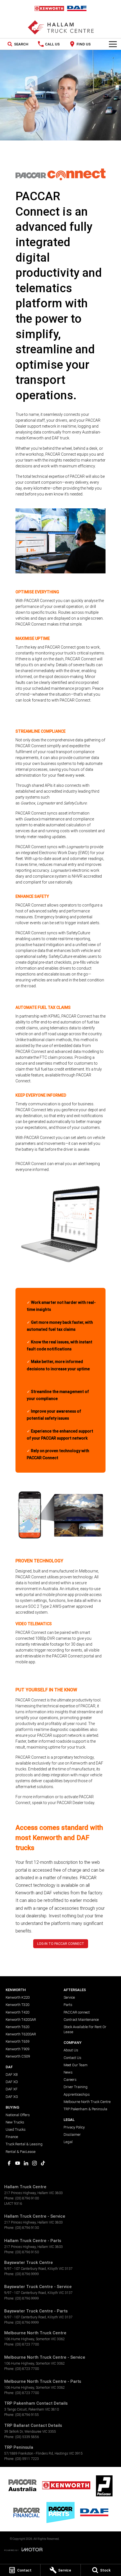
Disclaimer (72, 2135)
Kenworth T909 (17, 2049)
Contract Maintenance (81, 2020)
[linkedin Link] (26, 2163)
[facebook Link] (9, 2163)
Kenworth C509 (18, 2056)
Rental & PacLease (21, 2152)
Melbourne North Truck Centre (87, 2102)
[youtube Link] (18, 2163)
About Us (71, 2050)
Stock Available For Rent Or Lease (85, 2029)
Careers (70, 2080)
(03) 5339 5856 (27, 2437)
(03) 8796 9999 (27, 2274)
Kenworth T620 (17, 2027)
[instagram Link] (34, 2163)
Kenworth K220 (18, 1997)
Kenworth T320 (17, 2005)
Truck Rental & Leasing (24, 2144)
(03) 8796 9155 (27, 2415)
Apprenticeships (77, 2094)
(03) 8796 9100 (27, 2198)
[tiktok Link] (43, 2163)
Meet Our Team (76, 2065)
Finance (12, 2137)
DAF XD (12, 2082)
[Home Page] (60, 8)
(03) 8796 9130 (27, 2228)
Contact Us (72, 2058)
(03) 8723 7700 (27, 2344)
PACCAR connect (77, 2012)
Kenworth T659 (17, 2041)
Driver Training (76, 2087)
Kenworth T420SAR (21, 2020)
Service (69, 1997)
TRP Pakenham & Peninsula (85, 2109)
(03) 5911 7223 (27, 2459)
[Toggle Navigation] (113, 44)
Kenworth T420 (17, 2012)
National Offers (18, 2115)
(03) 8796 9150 (27, 2252)
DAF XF (12, 2089)
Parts (68, 2005)
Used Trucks (16, 2129)
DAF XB (12, 2075)
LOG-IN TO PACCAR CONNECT (61, 1944)
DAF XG (12, 2097)
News (68, 2072)
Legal (68, 2142)
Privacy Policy (74, 2127)
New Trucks (15, 2122)
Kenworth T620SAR (21, 2034)
